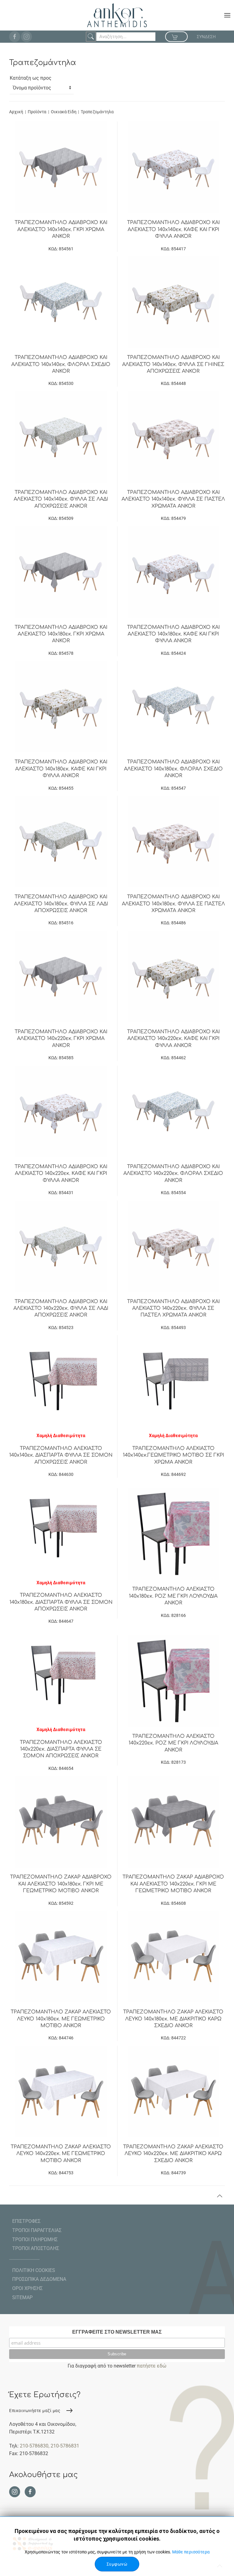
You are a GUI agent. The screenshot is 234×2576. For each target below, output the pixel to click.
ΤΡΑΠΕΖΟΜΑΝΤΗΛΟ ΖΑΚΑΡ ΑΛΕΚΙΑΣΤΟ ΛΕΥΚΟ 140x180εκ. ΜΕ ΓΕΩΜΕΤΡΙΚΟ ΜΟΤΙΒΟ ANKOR (61, 2019)
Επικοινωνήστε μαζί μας (35, 2411)
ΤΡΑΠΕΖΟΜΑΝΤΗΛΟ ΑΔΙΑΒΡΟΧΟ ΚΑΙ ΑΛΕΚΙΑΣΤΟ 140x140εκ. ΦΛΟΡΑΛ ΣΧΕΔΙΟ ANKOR (61, 364)
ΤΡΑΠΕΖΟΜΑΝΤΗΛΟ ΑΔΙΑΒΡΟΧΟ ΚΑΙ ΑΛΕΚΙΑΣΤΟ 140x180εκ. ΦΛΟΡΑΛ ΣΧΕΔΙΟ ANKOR (173, 769)
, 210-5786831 (64, 2446)
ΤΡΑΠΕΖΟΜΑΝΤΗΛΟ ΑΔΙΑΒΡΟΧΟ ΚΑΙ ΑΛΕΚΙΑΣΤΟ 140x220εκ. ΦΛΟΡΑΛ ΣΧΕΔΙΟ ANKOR (173, 1174)
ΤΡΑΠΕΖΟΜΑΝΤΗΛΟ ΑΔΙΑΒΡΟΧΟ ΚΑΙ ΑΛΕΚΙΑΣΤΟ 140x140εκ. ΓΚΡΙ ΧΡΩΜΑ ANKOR (61, 229)
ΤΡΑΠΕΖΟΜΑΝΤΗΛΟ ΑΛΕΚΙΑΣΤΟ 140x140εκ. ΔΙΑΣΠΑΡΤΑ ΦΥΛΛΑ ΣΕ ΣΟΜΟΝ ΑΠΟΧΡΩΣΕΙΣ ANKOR (61, 1455)
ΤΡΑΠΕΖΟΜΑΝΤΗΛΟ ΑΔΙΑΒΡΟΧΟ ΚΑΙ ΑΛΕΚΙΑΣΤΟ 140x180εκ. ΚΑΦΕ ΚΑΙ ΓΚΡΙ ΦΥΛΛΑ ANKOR (173, 634)
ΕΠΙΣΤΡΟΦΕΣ (26, 2221)
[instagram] (27, 37)
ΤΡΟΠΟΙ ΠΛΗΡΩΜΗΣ (35, 2239)
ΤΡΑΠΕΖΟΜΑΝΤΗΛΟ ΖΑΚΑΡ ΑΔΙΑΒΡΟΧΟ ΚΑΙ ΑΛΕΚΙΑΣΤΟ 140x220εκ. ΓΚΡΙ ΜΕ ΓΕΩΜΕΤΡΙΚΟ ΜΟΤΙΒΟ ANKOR (173, 1884)
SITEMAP (22, 2297)
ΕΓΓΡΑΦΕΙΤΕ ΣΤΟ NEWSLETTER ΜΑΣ (117, 2332)
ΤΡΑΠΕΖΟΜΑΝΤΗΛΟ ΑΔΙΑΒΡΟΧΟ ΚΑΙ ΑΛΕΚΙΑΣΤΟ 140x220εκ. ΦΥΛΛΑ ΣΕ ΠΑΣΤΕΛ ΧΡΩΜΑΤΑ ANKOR (173, 1308)
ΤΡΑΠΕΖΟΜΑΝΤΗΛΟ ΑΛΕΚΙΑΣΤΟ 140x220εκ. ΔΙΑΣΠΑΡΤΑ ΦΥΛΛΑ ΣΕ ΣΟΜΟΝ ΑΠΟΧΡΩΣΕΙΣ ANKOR (61, 1749)
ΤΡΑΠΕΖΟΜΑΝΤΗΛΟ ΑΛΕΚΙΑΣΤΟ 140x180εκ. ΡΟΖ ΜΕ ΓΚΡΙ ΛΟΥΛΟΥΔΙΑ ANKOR (173, 1596)
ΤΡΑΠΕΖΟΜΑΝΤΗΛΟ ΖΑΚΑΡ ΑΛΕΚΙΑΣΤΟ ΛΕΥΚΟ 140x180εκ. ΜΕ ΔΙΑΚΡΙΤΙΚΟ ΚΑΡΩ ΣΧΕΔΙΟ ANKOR (173, 2019)
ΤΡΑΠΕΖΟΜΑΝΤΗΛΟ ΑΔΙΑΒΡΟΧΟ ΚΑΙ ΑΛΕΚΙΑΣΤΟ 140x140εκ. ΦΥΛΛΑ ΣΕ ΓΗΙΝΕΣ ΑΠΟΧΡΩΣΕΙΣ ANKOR (173, 364)
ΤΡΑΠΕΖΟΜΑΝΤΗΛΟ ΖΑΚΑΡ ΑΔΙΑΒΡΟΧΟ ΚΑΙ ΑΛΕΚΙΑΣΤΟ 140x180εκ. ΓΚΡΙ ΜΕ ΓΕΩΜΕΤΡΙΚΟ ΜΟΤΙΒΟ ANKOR (61, 1884)
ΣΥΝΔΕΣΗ (206, 37)
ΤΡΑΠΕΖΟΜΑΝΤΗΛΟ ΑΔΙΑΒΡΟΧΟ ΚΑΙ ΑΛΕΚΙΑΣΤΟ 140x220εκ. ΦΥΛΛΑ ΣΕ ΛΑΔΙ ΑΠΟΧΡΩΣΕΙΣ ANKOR (61, 1308)
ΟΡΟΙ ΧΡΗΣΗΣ (27, 2288)
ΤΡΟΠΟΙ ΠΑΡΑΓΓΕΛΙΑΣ (37, 2230)
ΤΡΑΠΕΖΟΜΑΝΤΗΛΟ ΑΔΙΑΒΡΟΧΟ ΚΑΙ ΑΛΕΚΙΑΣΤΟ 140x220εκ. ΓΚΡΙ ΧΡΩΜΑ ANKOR (61, 1039)
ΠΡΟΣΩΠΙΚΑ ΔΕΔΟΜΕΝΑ (39, 2279)
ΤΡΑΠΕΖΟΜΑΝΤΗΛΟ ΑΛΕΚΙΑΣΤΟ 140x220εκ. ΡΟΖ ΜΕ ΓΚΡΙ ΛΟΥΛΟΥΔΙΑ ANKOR (173, 1743)
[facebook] (15, 37)
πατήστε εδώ (152, 2366)
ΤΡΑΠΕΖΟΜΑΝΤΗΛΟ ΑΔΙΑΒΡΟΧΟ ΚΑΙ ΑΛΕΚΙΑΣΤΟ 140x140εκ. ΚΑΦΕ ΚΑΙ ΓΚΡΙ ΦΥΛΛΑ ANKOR (173, 229)
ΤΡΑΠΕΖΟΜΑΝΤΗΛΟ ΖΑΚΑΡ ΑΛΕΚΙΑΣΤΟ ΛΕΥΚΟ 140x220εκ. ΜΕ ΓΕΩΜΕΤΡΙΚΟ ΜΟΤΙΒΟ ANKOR (61, 2154)
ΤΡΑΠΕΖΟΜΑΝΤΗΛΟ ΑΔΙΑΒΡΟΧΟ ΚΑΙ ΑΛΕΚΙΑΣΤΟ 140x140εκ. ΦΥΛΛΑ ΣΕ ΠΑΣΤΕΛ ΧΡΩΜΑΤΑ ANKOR (173, 499)
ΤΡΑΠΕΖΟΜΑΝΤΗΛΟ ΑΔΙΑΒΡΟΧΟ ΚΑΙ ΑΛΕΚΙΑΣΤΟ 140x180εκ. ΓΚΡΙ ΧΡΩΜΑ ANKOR (61, 634)
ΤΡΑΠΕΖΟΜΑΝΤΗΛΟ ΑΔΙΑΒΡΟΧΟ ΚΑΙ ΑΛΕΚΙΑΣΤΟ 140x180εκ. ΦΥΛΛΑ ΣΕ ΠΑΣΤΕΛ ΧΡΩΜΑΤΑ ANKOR (173, 904)
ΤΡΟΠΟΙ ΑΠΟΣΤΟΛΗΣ (36, 2248)
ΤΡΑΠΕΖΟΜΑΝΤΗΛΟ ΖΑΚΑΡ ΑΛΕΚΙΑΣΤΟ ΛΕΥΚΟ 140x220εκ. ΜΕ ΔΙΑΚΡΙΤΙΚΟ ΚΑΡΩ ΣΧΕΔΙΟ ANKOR (173, 2154)
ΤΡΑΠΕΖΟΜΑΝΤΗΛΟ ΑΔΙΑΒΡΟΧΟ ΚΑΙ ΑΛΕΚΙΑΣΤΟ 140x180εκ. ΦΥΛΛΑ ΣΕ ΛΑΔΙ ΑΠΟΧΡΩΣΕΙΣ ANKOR (61, 904)
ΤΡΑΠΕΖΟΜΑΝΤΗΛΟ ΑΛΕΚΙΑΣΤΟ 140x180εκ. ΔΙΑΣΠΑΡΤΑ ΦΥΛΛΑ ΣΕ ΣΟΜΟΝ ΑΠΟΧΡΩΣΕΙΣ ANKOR (61, 1602)
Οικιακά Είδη (64, 112)
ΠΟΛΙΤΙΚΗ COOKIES (34, 2270)
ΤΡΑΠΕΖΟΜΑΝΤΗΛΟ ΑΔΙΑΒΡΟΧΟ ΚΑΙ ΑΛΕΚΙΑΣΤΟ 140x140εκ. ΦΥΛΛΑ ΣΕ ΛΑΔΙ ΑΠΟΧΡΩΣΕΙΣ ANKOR (61, 499)
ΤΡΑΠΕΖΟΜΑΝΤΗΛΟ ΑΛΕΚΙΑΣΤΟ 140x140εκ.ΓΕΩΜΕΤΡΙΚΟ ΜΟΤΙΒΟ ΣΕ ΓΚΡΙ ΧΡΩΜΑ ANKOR (173, 1455)
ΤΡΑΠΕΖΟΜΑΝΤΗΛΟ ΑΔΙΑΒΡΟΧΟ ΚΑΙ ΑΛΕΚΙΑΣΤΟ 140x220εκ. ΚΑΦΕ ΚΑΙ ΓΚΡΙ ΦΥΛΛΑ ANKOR (173, 1039)
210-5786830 (34, 2446)
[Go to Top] (220, 2196)
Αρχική (16, 112)
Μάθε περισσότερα (191, 2552)
